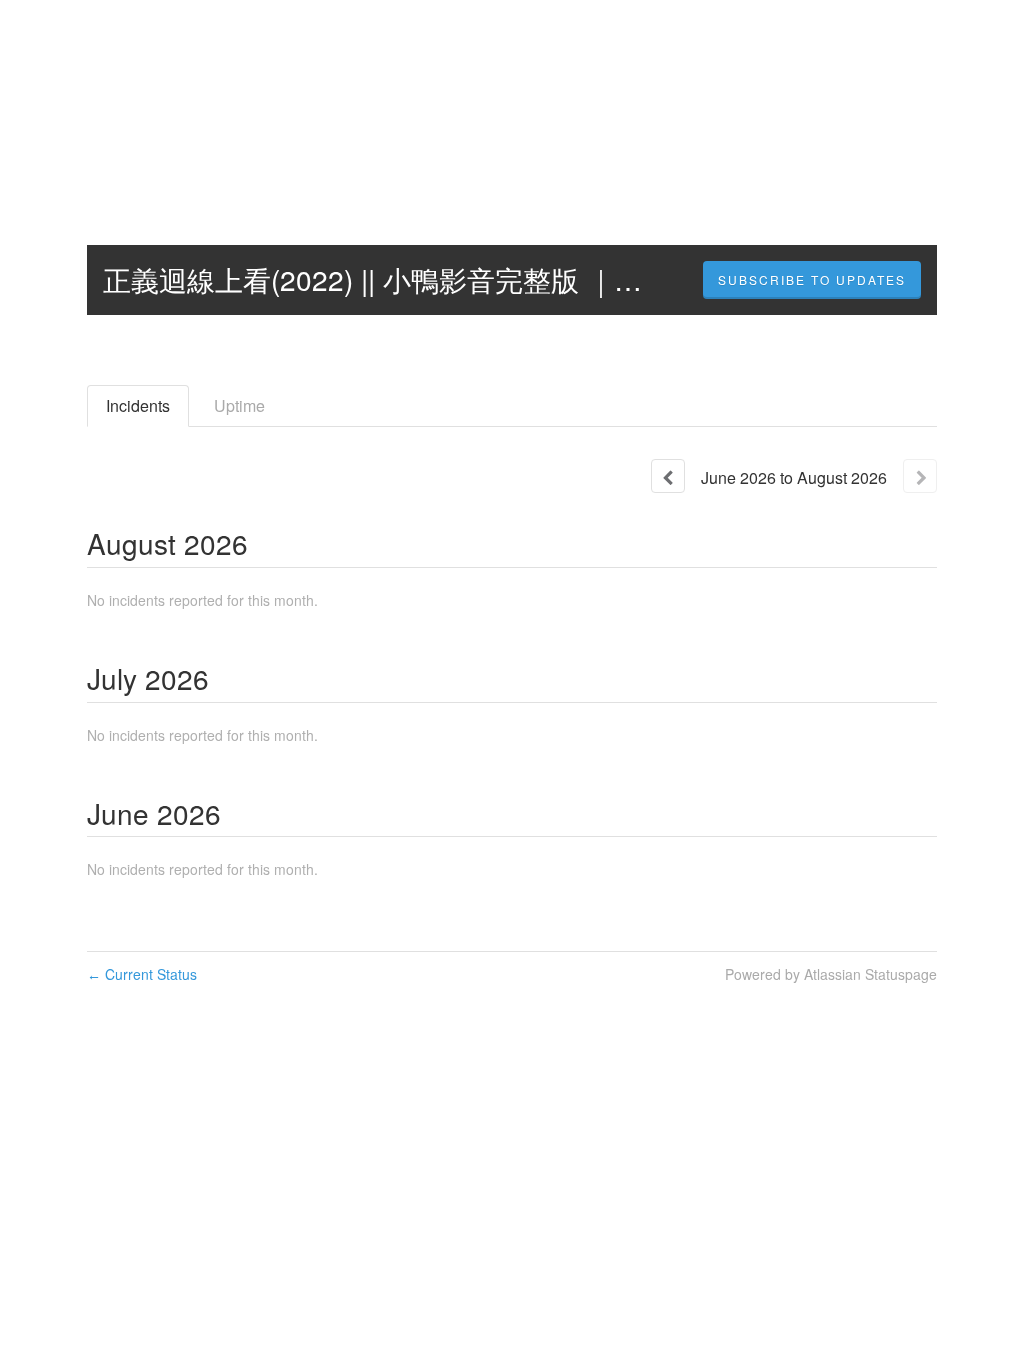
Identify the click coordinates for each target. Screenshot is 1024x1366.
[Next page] (920, 476)
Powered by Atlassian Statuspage (831, 974)
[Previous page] (668, 476)
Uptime (239, 405)
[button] (812, 280)
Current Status (142, 974)
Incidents (138, 405)
